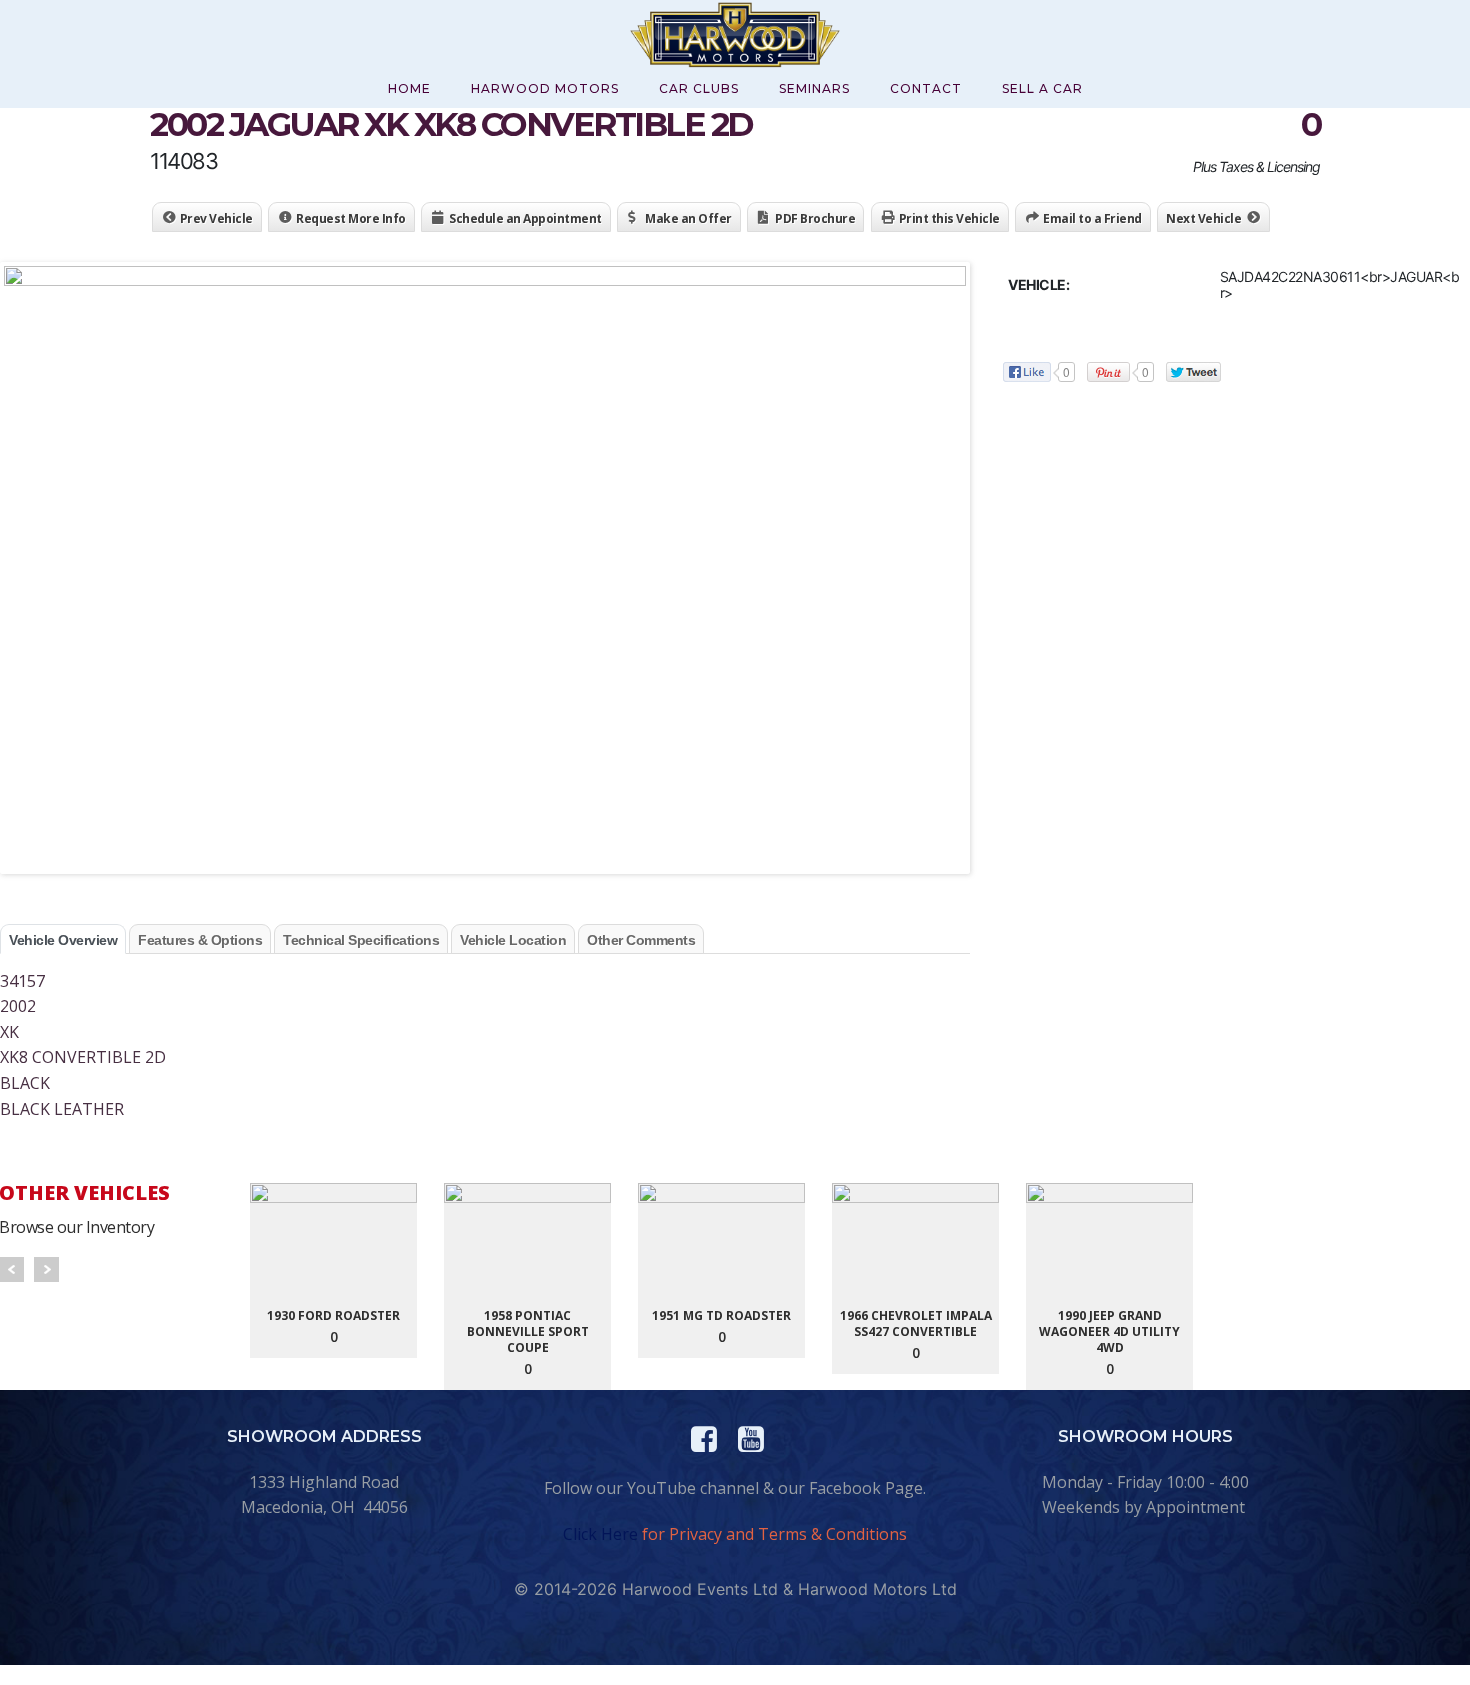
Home (409, 88)
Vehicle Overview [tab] (63, 940)
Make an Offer (688, 218)
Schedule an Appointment (525, 218)
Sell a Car (1042, 88)
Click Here (600, 1534)
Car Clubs (699, 88)
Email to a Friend (1092, 218)
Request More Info (351, 218)
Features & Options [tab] (200, 940)
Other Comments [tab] (641, 940)
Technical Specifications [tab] (361, 940)
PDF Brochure (815, 218)
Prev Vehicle (216, 218)
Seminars (814, 88)
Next (46, 1269)
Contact (926, 88)
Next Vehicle (1203, 218)
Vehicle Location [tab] (513, 940)
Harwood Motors (545, 88)
